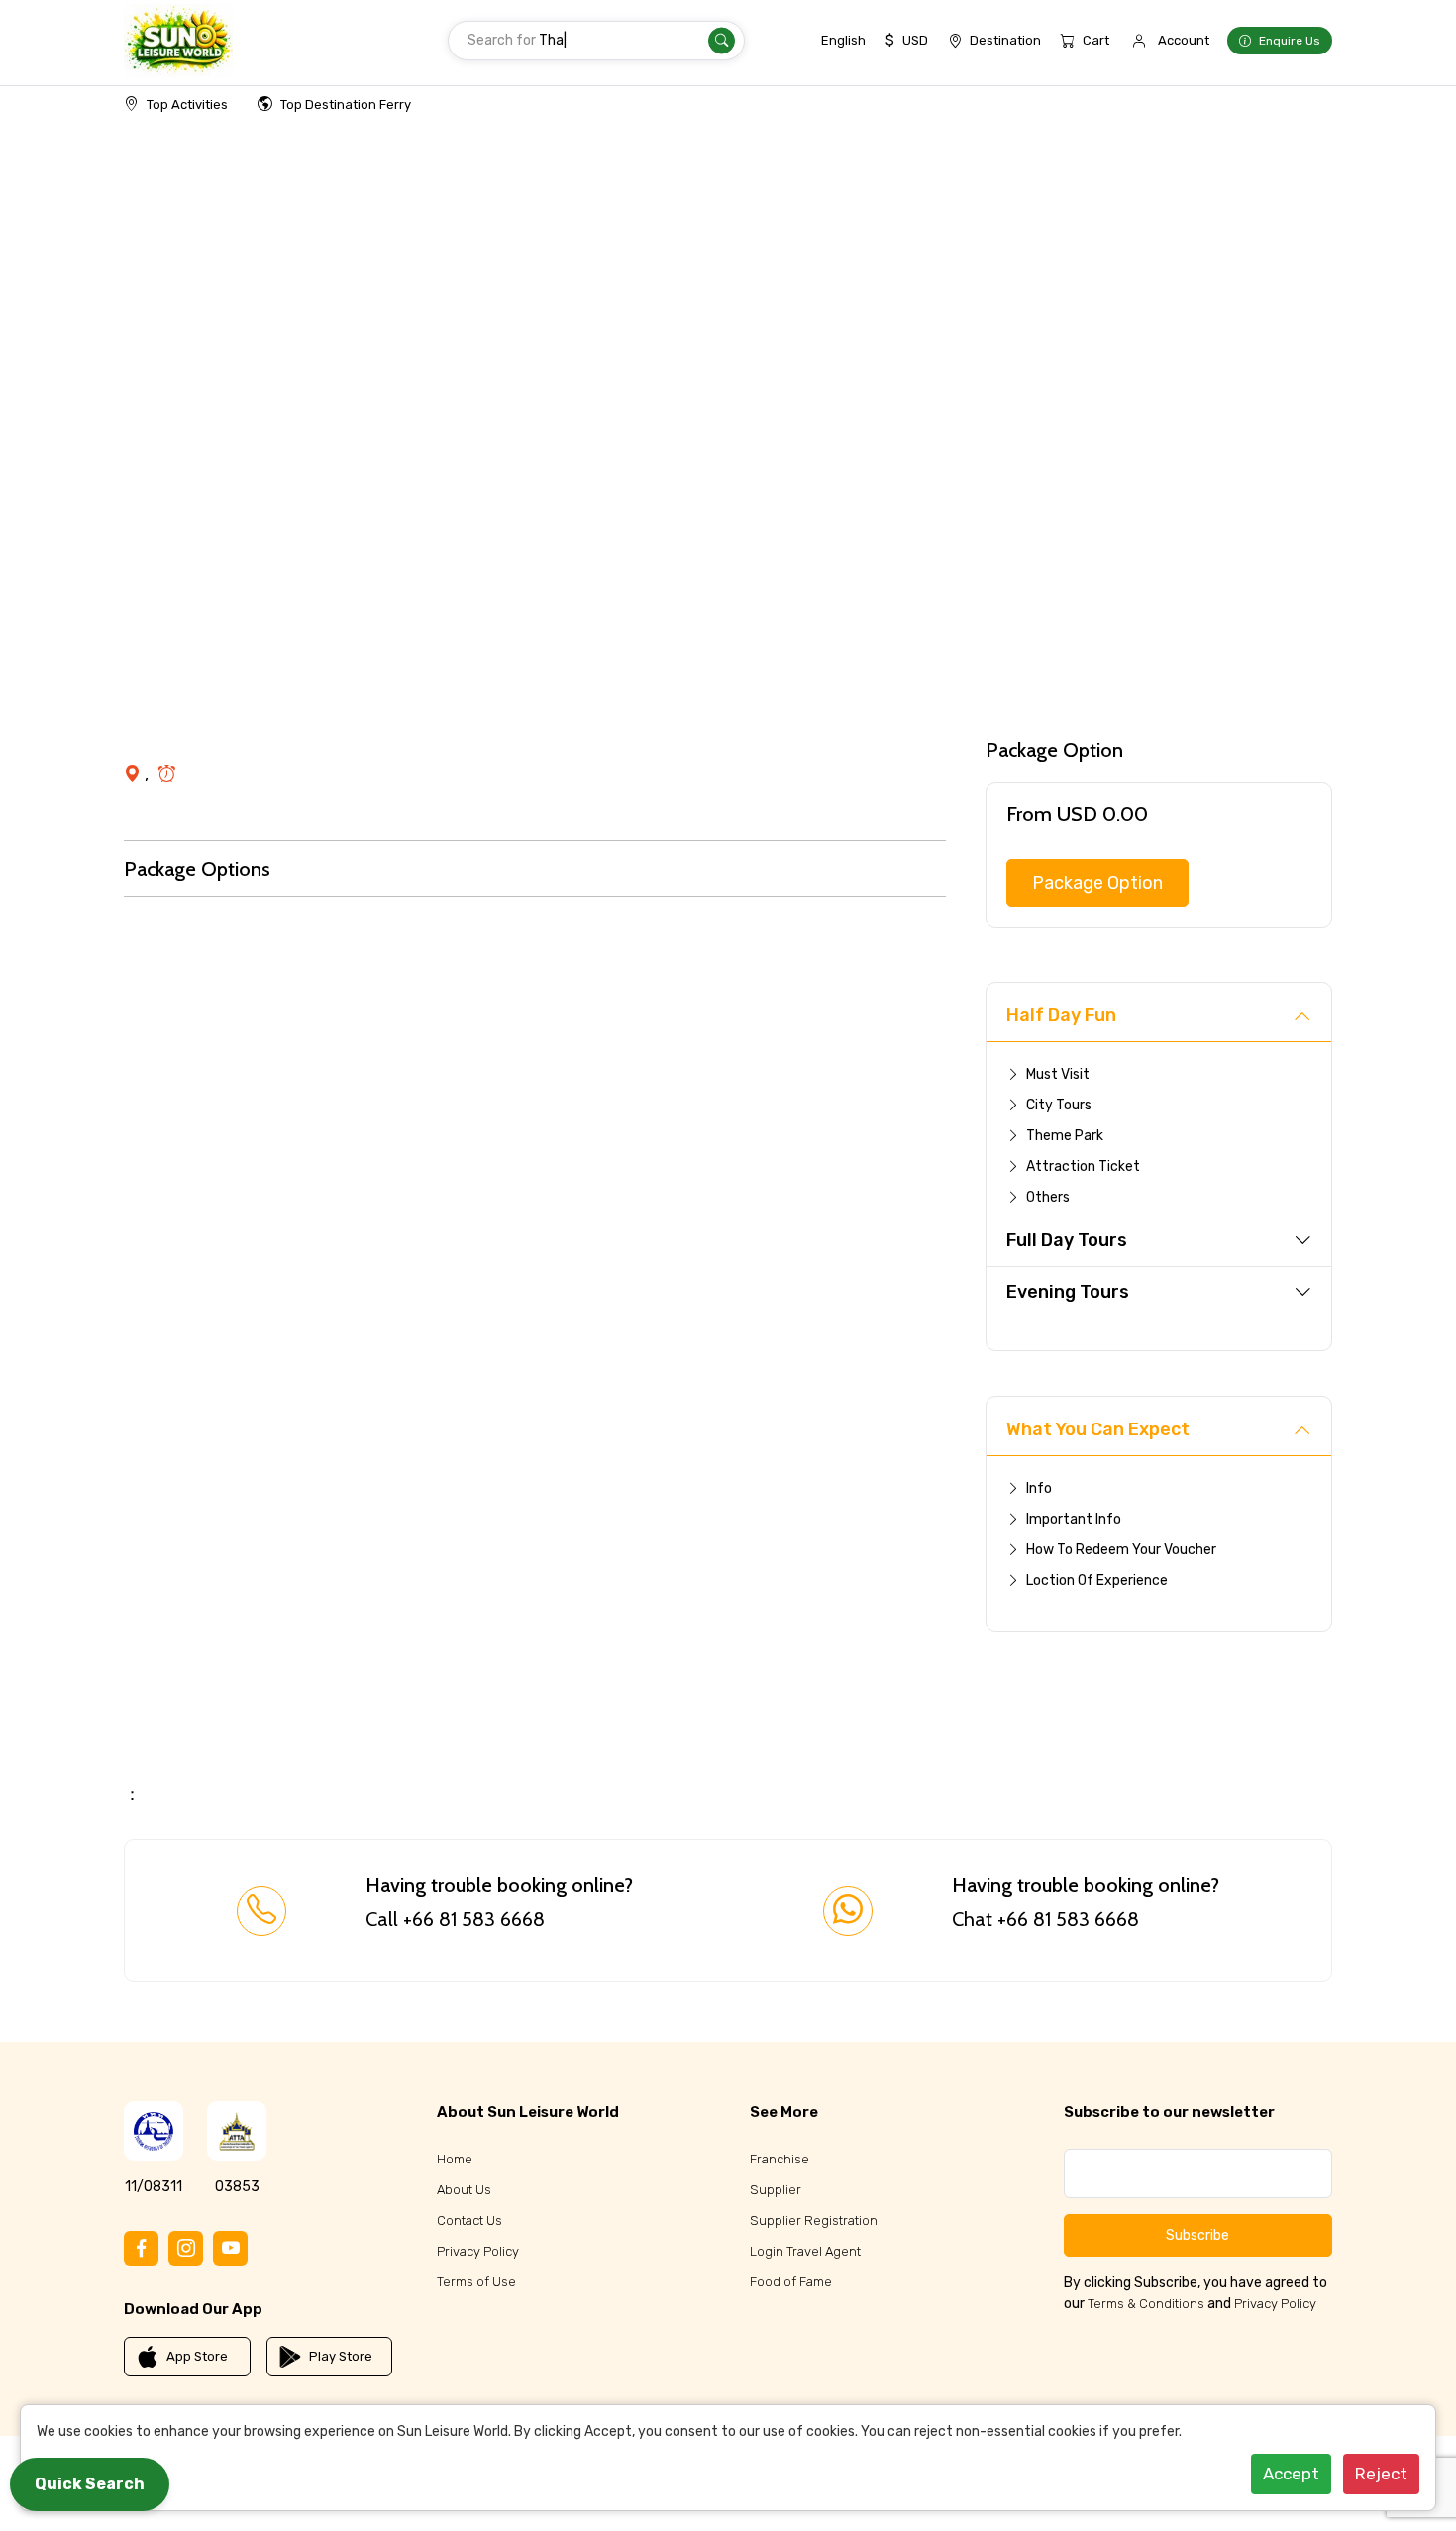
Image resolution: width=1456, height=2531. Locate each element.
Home (455, 2159)
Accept (1291, 2474)
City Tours (1059, 1105)
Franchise (780, 2159)
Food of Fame (791, 2282)
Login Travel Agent (805, 2251)
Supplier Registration (814, 2220)
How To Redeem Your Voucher (1121, 1550)
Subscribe (1197, 2235)
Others (1048, 1197)
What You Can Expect (1098, 1429)
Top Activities (187, 105)
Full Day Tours (1067, 1240)
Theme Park (1065, 1136)
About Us (464, 2190)
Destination (1005, 40)
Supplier (776, 2190)
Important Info (1074, 1519)
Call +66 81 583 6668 (455, 1919)
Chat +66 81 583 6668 (1045, 1919)
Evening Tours (1068, 1292)
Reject (1381, 2474)
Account (1184, 40)
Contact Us (469, 2220)
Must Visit (1058, 1074)
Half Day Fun (1061, 1015)
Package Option (1097, 883)
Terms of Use (476, 2282)
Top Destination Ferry (346, 105)
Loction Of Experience (1097, 1581)
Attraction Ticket (1083, 1166)
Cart (1096, 40)
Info (1039, 1488)
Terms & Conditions (1146, 2304)
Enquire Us (1290, 41)
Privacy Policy (478, 2251)
